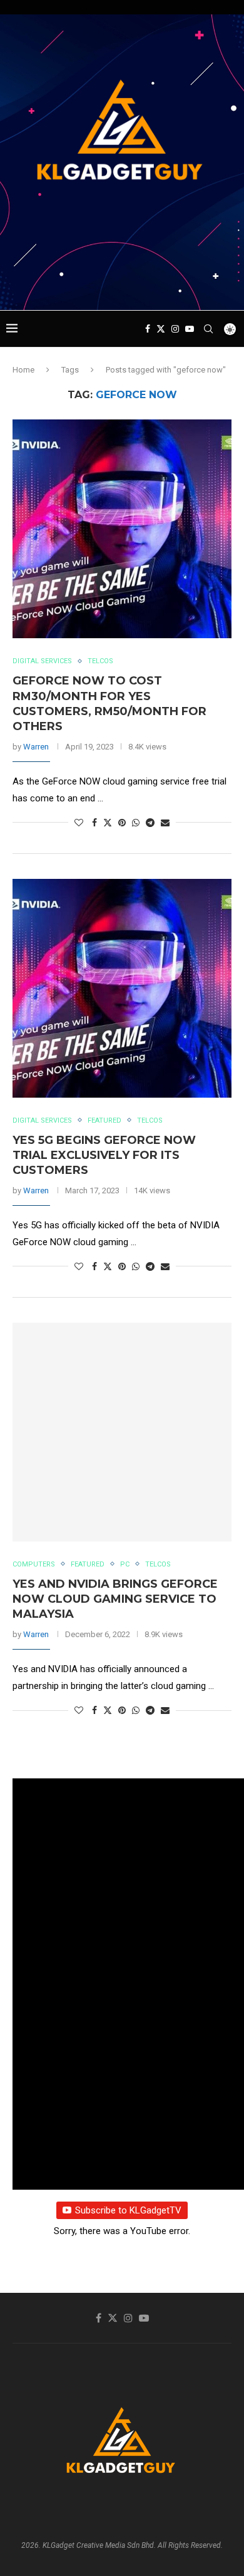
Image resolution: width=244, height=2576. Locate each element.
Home (23, 370)
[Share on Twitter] (108, 822)
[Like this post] (79, 823)
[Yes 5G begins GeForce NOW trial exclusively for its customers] (122, 988)
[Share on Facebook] (94, 823)
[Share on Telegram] (150, 823)
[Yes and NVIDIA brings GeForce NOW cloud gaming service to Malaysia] (122, 1432)
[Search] (208, 329)
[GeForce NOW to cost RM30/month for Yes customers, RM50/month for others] (122, 529)
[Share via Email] (165, 823)
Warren (36, 747)
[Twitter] (161, 329)
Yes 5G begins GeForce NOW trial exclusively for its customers (104, 1155)
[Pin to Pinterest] (122, 823)
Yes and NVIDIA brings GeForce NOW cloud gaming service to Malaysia (115, 1599)
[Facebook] (148, 329)
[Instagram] (175, 329)
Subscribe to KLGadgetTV (128, 2210)
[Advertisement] (125, 286)
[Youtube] (190, 329)
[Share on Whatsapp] (136, 823)
